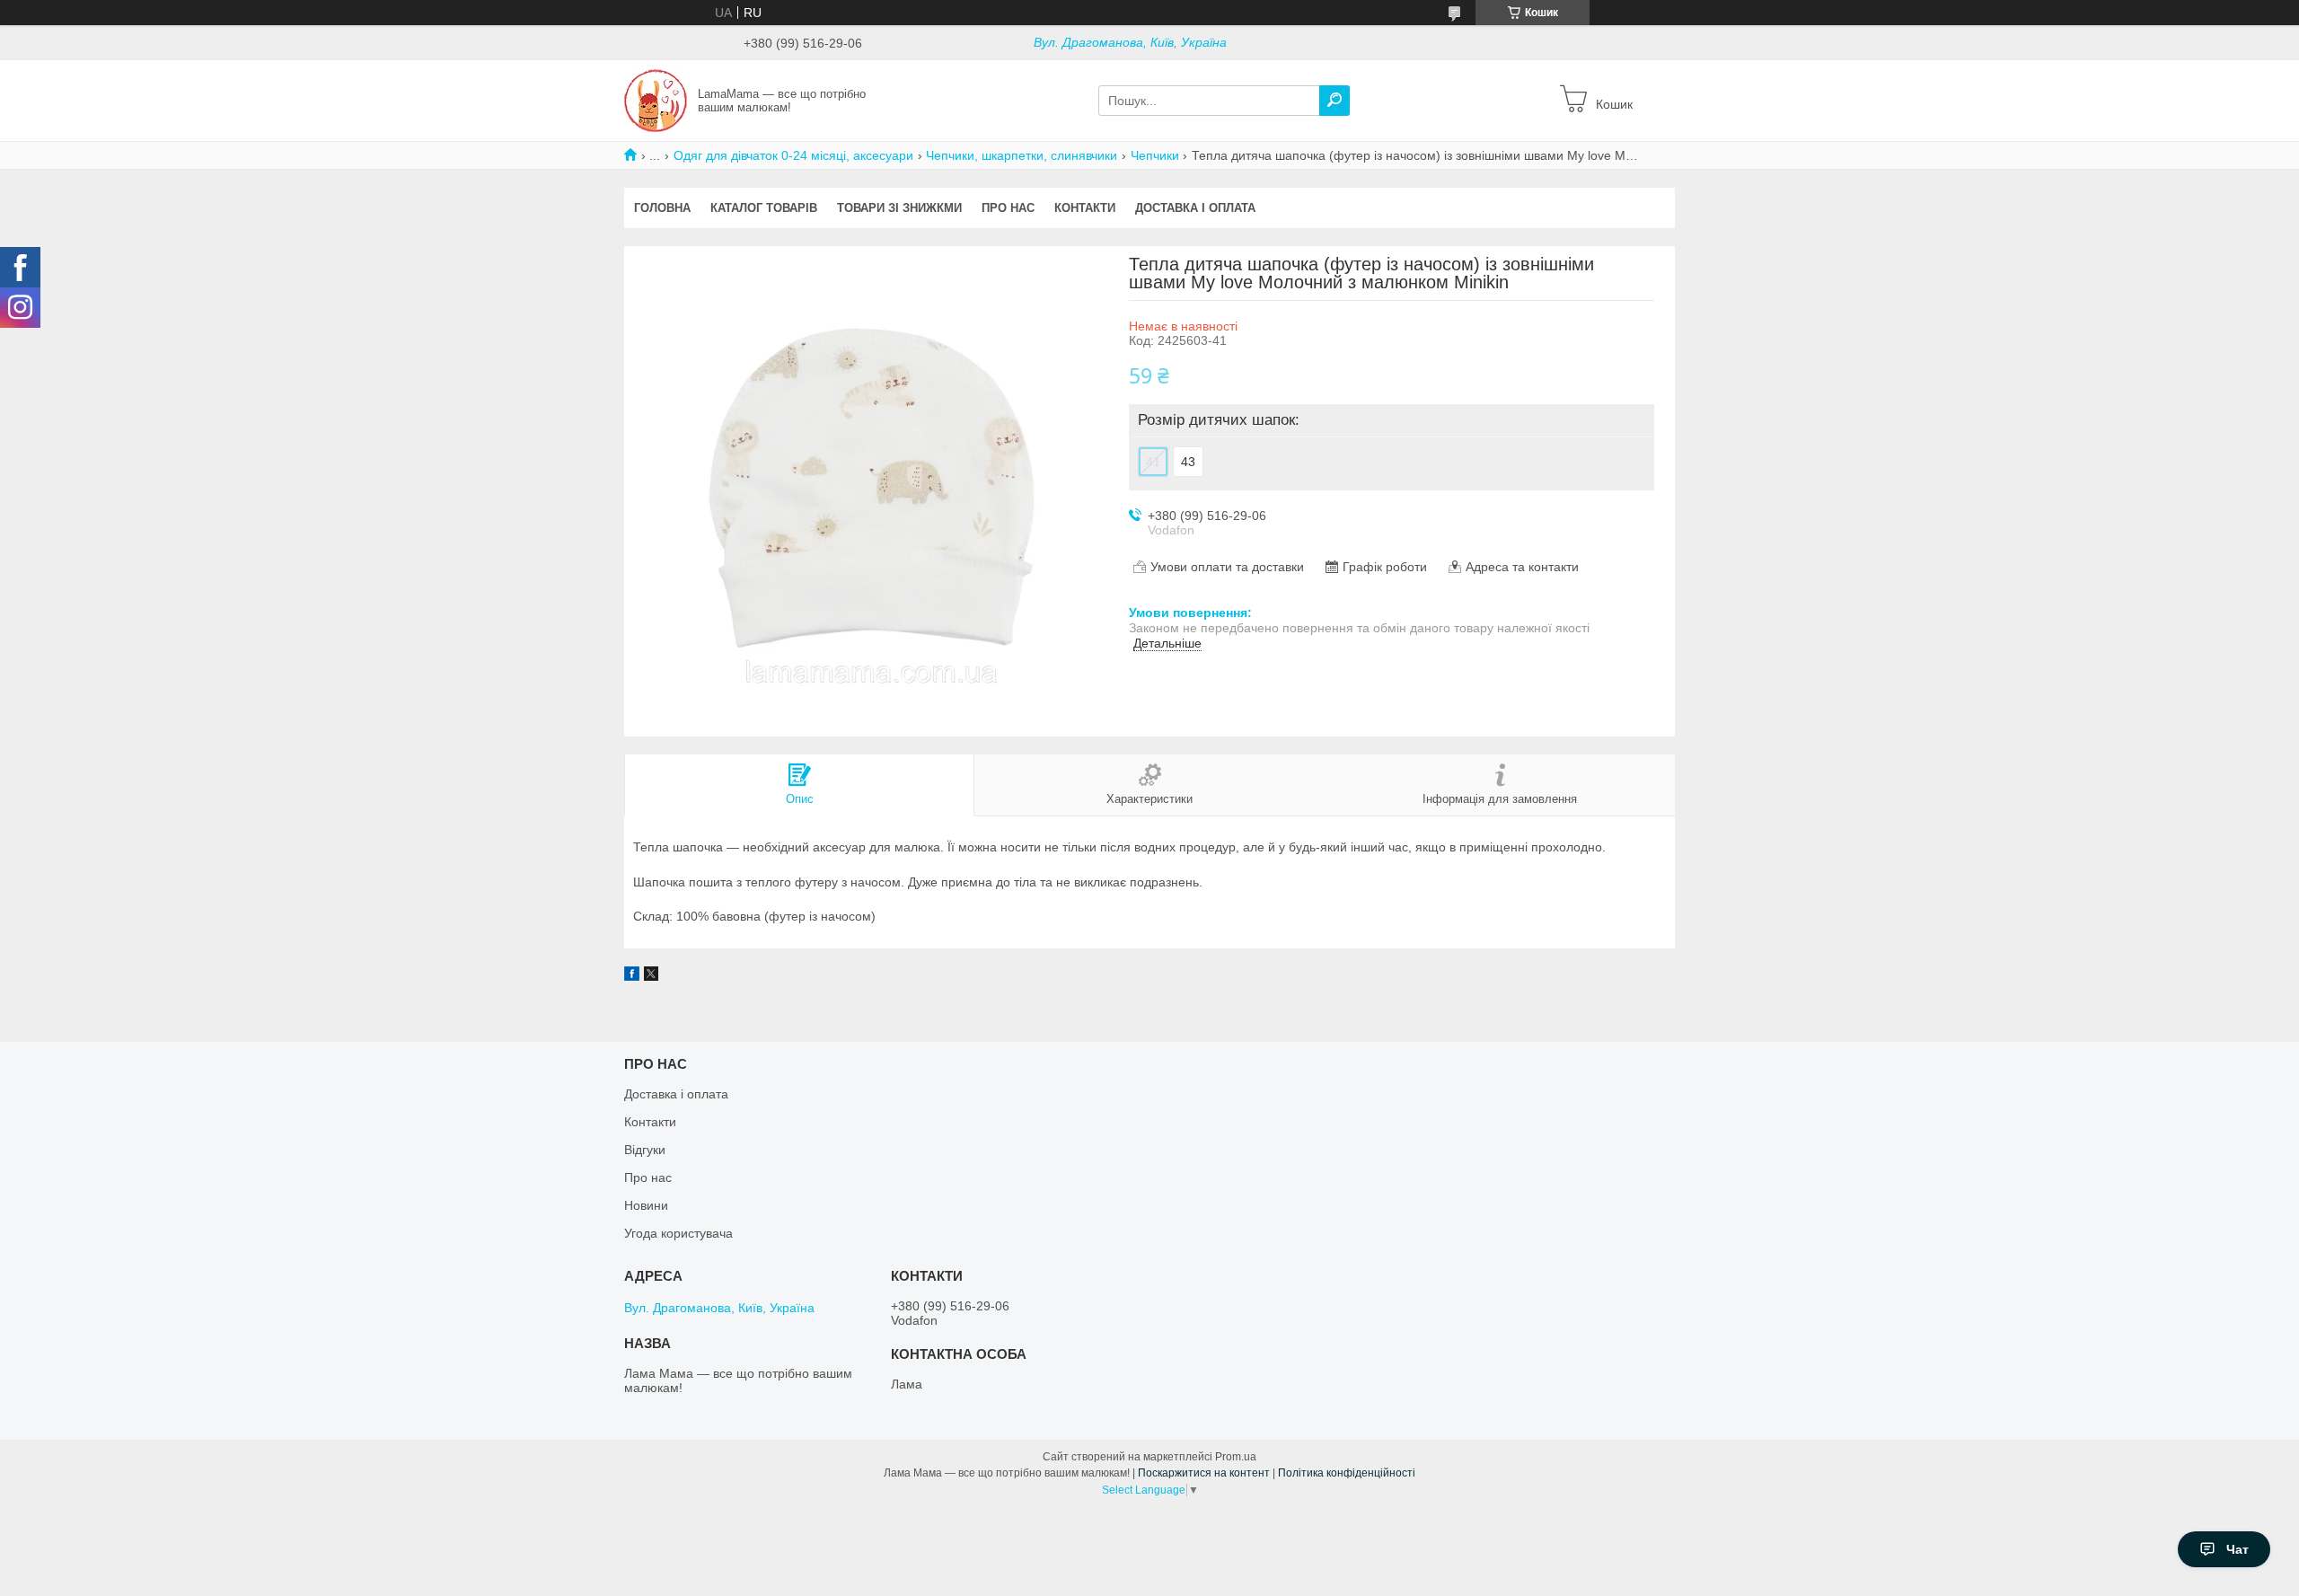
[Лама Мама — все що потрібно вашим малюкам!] (656, 100)
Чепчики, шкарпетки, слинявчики (1022, 155)
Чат (2237, 1549)
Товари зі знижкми (899, 208)
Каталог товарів (764, 208)
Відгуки (645, 1150)
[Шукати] (1334, 101)
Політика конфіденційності (1347, 1473)
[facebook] (632, 976)
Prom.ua (1236, 1457)
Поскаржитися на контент (1204, 1473)
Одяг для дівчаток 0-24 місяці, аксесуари (793, 155)
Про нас (1008, 208)
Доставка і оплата (1195, 208)
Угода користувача (678, 1233)
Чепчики (1155, 155)
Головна (662, 208)
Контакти (1085, 208)
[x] (651, 976)
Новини (646, 1205)
